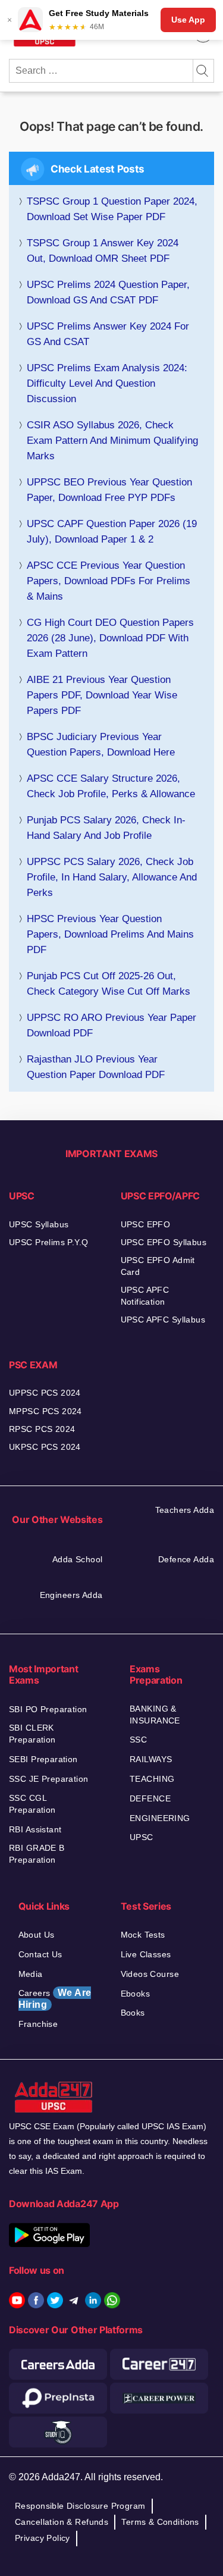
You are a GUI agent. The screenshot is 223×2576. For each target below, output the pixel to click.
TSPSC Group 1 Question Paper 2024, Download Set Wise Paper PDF (112, 209)
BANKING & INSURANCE (155, 1715)
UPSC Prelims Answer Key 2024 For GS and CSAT (108, 334)
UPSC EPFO (146, 1224)
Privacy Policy (43, 2538)
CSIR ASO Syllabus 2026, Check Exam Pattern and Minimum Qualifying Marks (112, 441)
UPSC (142, 1837)
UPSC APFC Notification (145, 1296)
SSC (138, 1740)
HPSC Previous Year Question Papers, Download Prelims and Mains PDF (110, 934)
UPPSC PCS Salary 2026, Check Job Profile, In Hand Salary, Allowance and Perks (112, 877)
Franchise (38, 2024)
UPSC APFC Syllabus (163, 1320)
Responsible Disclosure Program (80, 2506)
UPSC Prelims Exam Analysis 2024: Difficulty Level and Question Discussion (107, 383)
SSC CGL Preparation (32, 1804)
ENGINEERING (160, 1818)
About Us (37, 1935)
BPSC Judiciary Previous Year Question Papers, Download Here (101, 745)
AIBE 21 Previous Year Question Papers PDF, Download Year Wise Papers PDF (102, 695)
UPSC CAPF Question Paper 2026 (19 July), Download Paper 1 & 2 (112, 532)
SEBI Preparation (43, 1759)
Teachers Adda (185, 1510)
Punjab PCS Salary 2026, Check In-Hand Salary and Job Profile (106, 828)
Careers (55, 1999)
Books (133, 2013)
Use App (188, 20)
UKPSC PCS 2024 (45, 1447)
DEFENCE (150, 1798)
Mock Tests (143, 1935)
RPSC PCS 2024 (42, 1429)
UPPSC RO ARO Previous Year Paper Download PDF (111, 1025)
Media (31, 1974)
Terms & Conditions (160, 2522)
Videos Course (150, 1974)
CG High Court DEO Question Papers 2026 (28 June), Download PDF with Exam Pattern (110, 638)
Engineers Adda (71, 1595)
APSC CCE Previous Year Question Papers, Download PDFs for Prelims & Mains (109, 581)
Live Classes (146, 1954)
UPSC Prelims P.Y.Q (49, 1242)
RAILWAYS (151, 1759)
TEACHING (152, 1779)
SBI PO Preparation (48, 1709)
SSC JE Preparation (49, 1779)
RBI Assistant (35, 1829)
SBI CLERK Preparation (32, 1734)
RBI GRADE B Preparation (37, 1854)
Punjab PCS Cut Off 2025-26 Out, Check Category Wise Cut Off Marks (109, 984)
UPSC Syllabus (39, 1224)
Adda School (78, 1559)
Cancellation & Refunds (62, 2522)
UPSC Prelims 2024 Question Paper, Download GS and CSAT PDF (108, 292)
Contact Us (40, 1954)
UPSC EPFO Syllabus (164, 1242)
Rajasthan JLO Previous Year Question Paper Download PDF (96, 1067)
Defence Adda (186, 1559)
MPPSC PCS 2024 (45, 1411)
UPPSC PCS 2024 (45, 1393)
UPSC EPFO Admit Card (158, 1266)
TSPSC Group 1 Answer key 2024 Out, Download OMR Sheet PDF (103, 251)
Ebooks (136, 1994)
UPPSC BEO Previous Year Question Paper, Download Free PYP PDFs (109, 490)
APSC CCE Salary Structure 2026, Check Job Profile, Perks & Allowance (111, 786)
